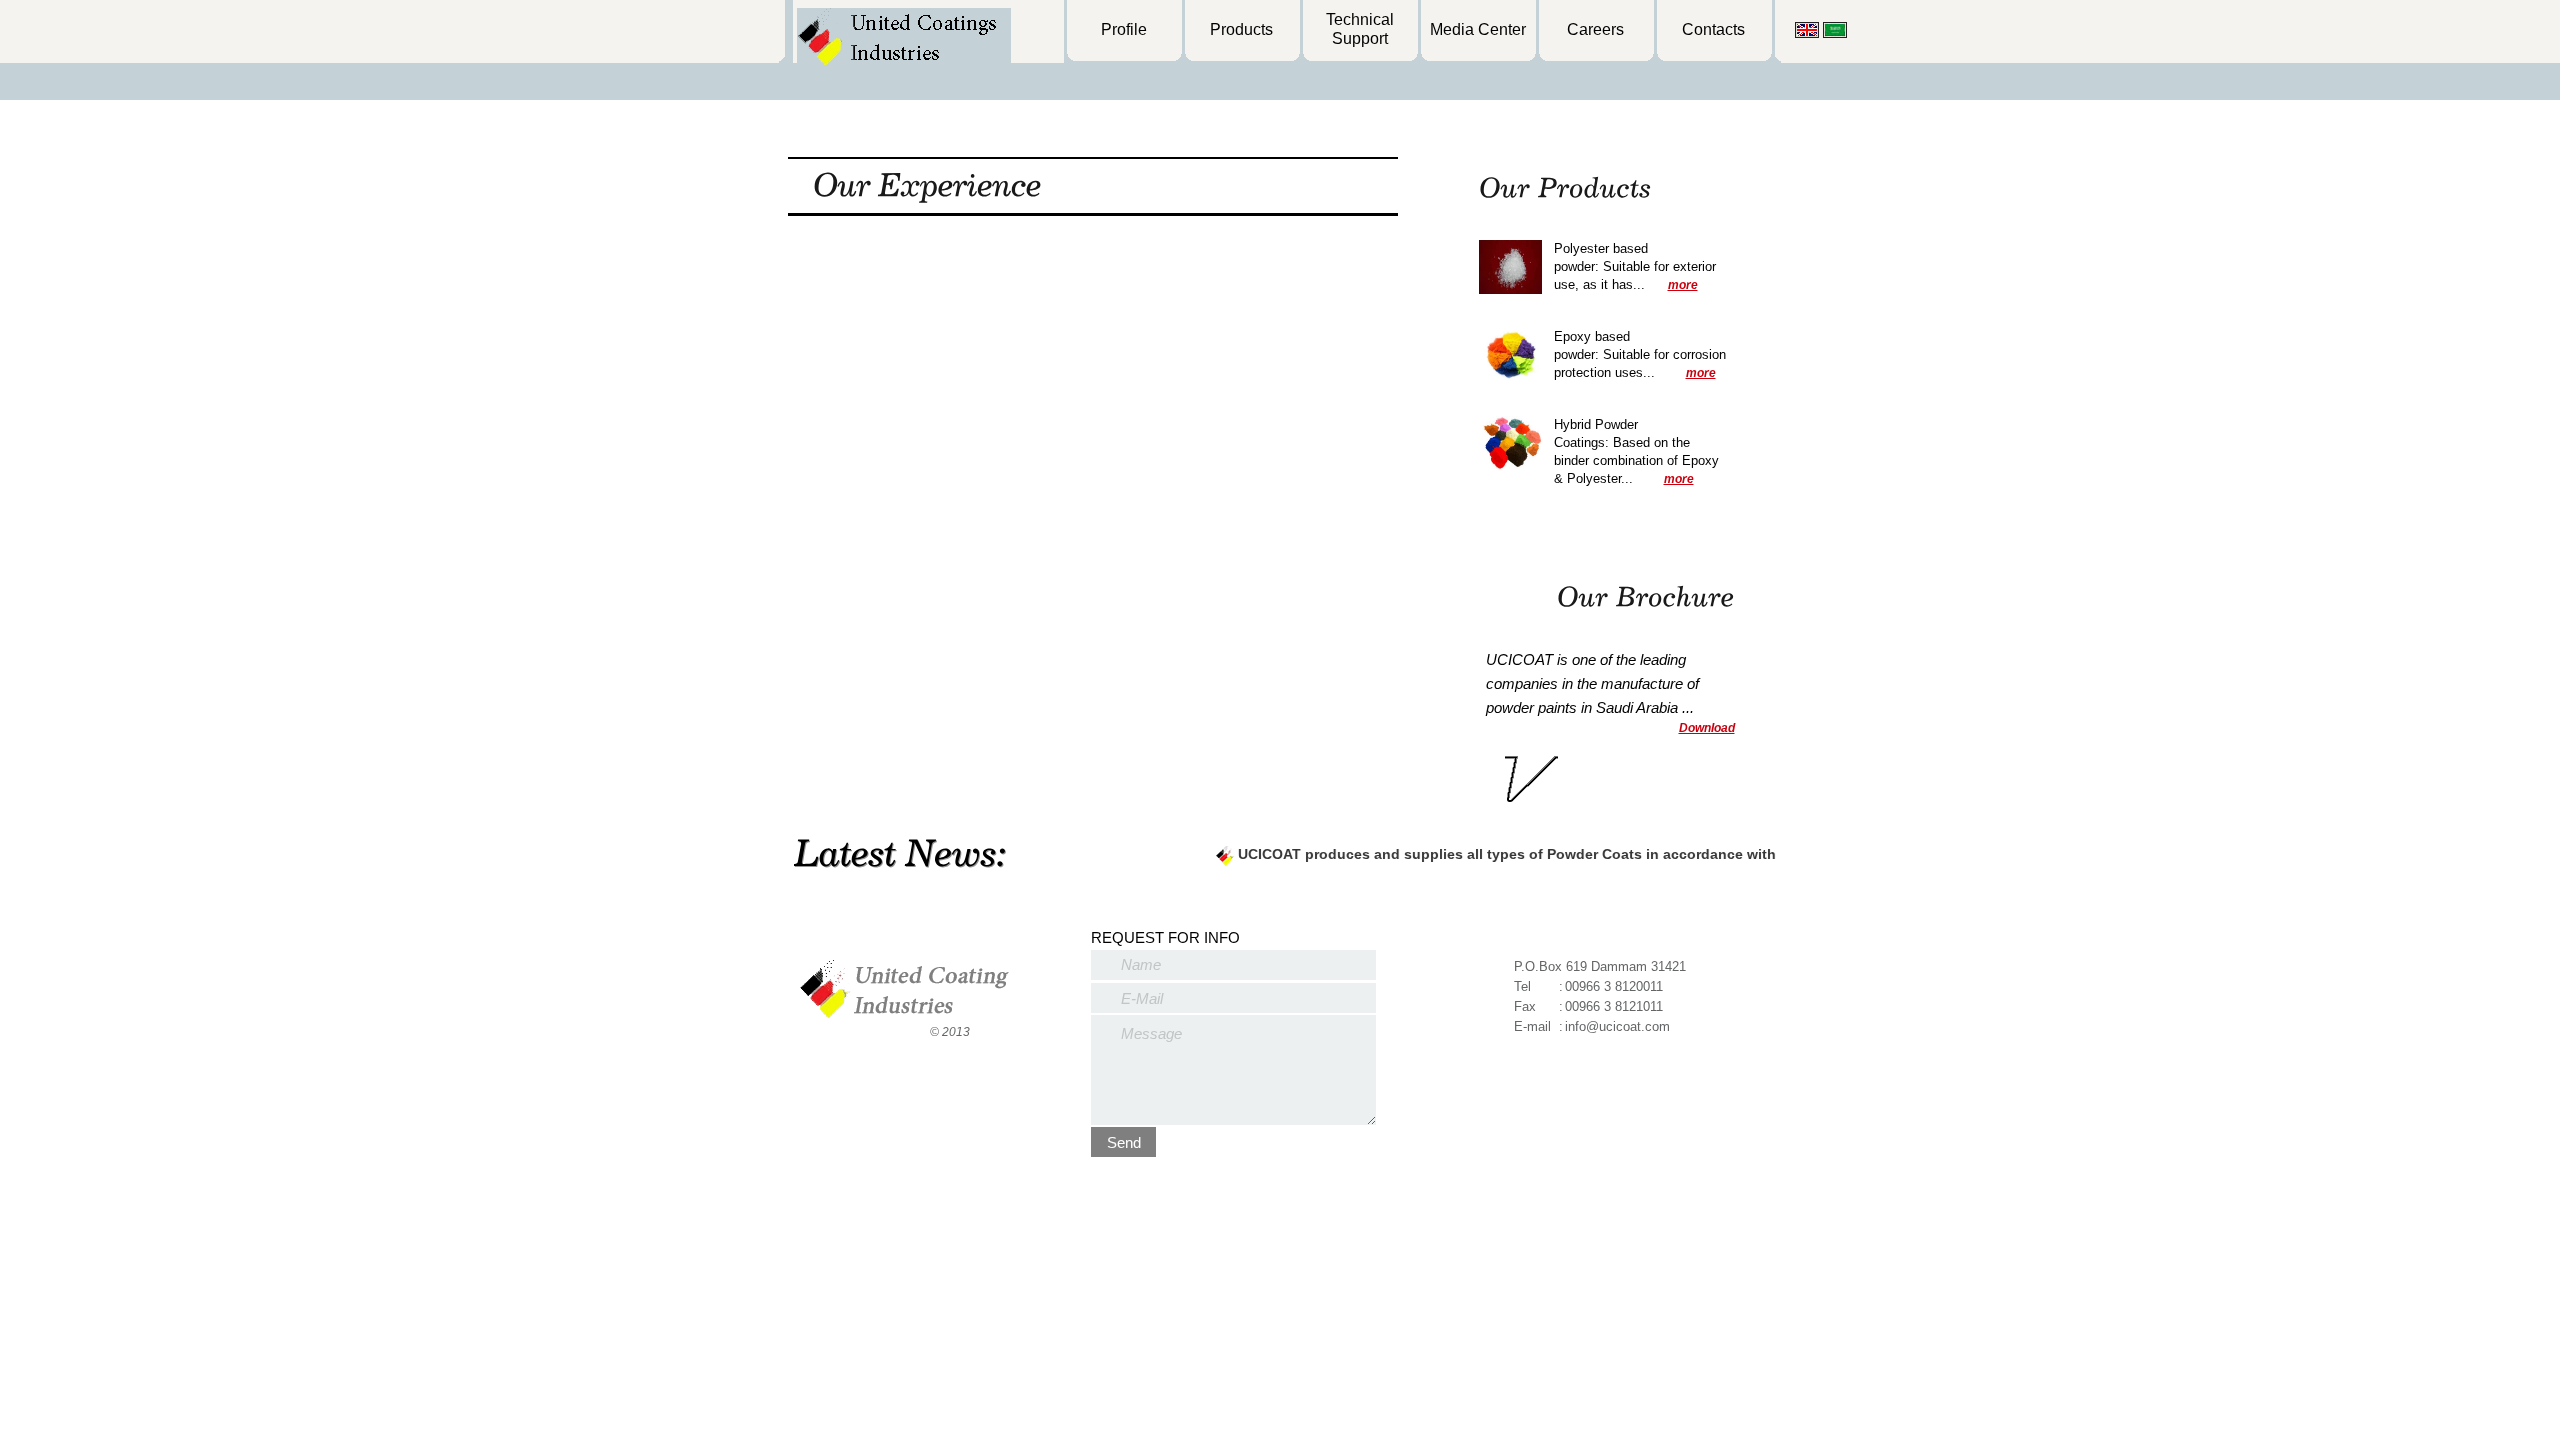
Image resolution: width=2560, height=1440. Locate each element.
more (1683, 285)
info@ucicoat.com (1617, 1026)
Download (1707, 728)
